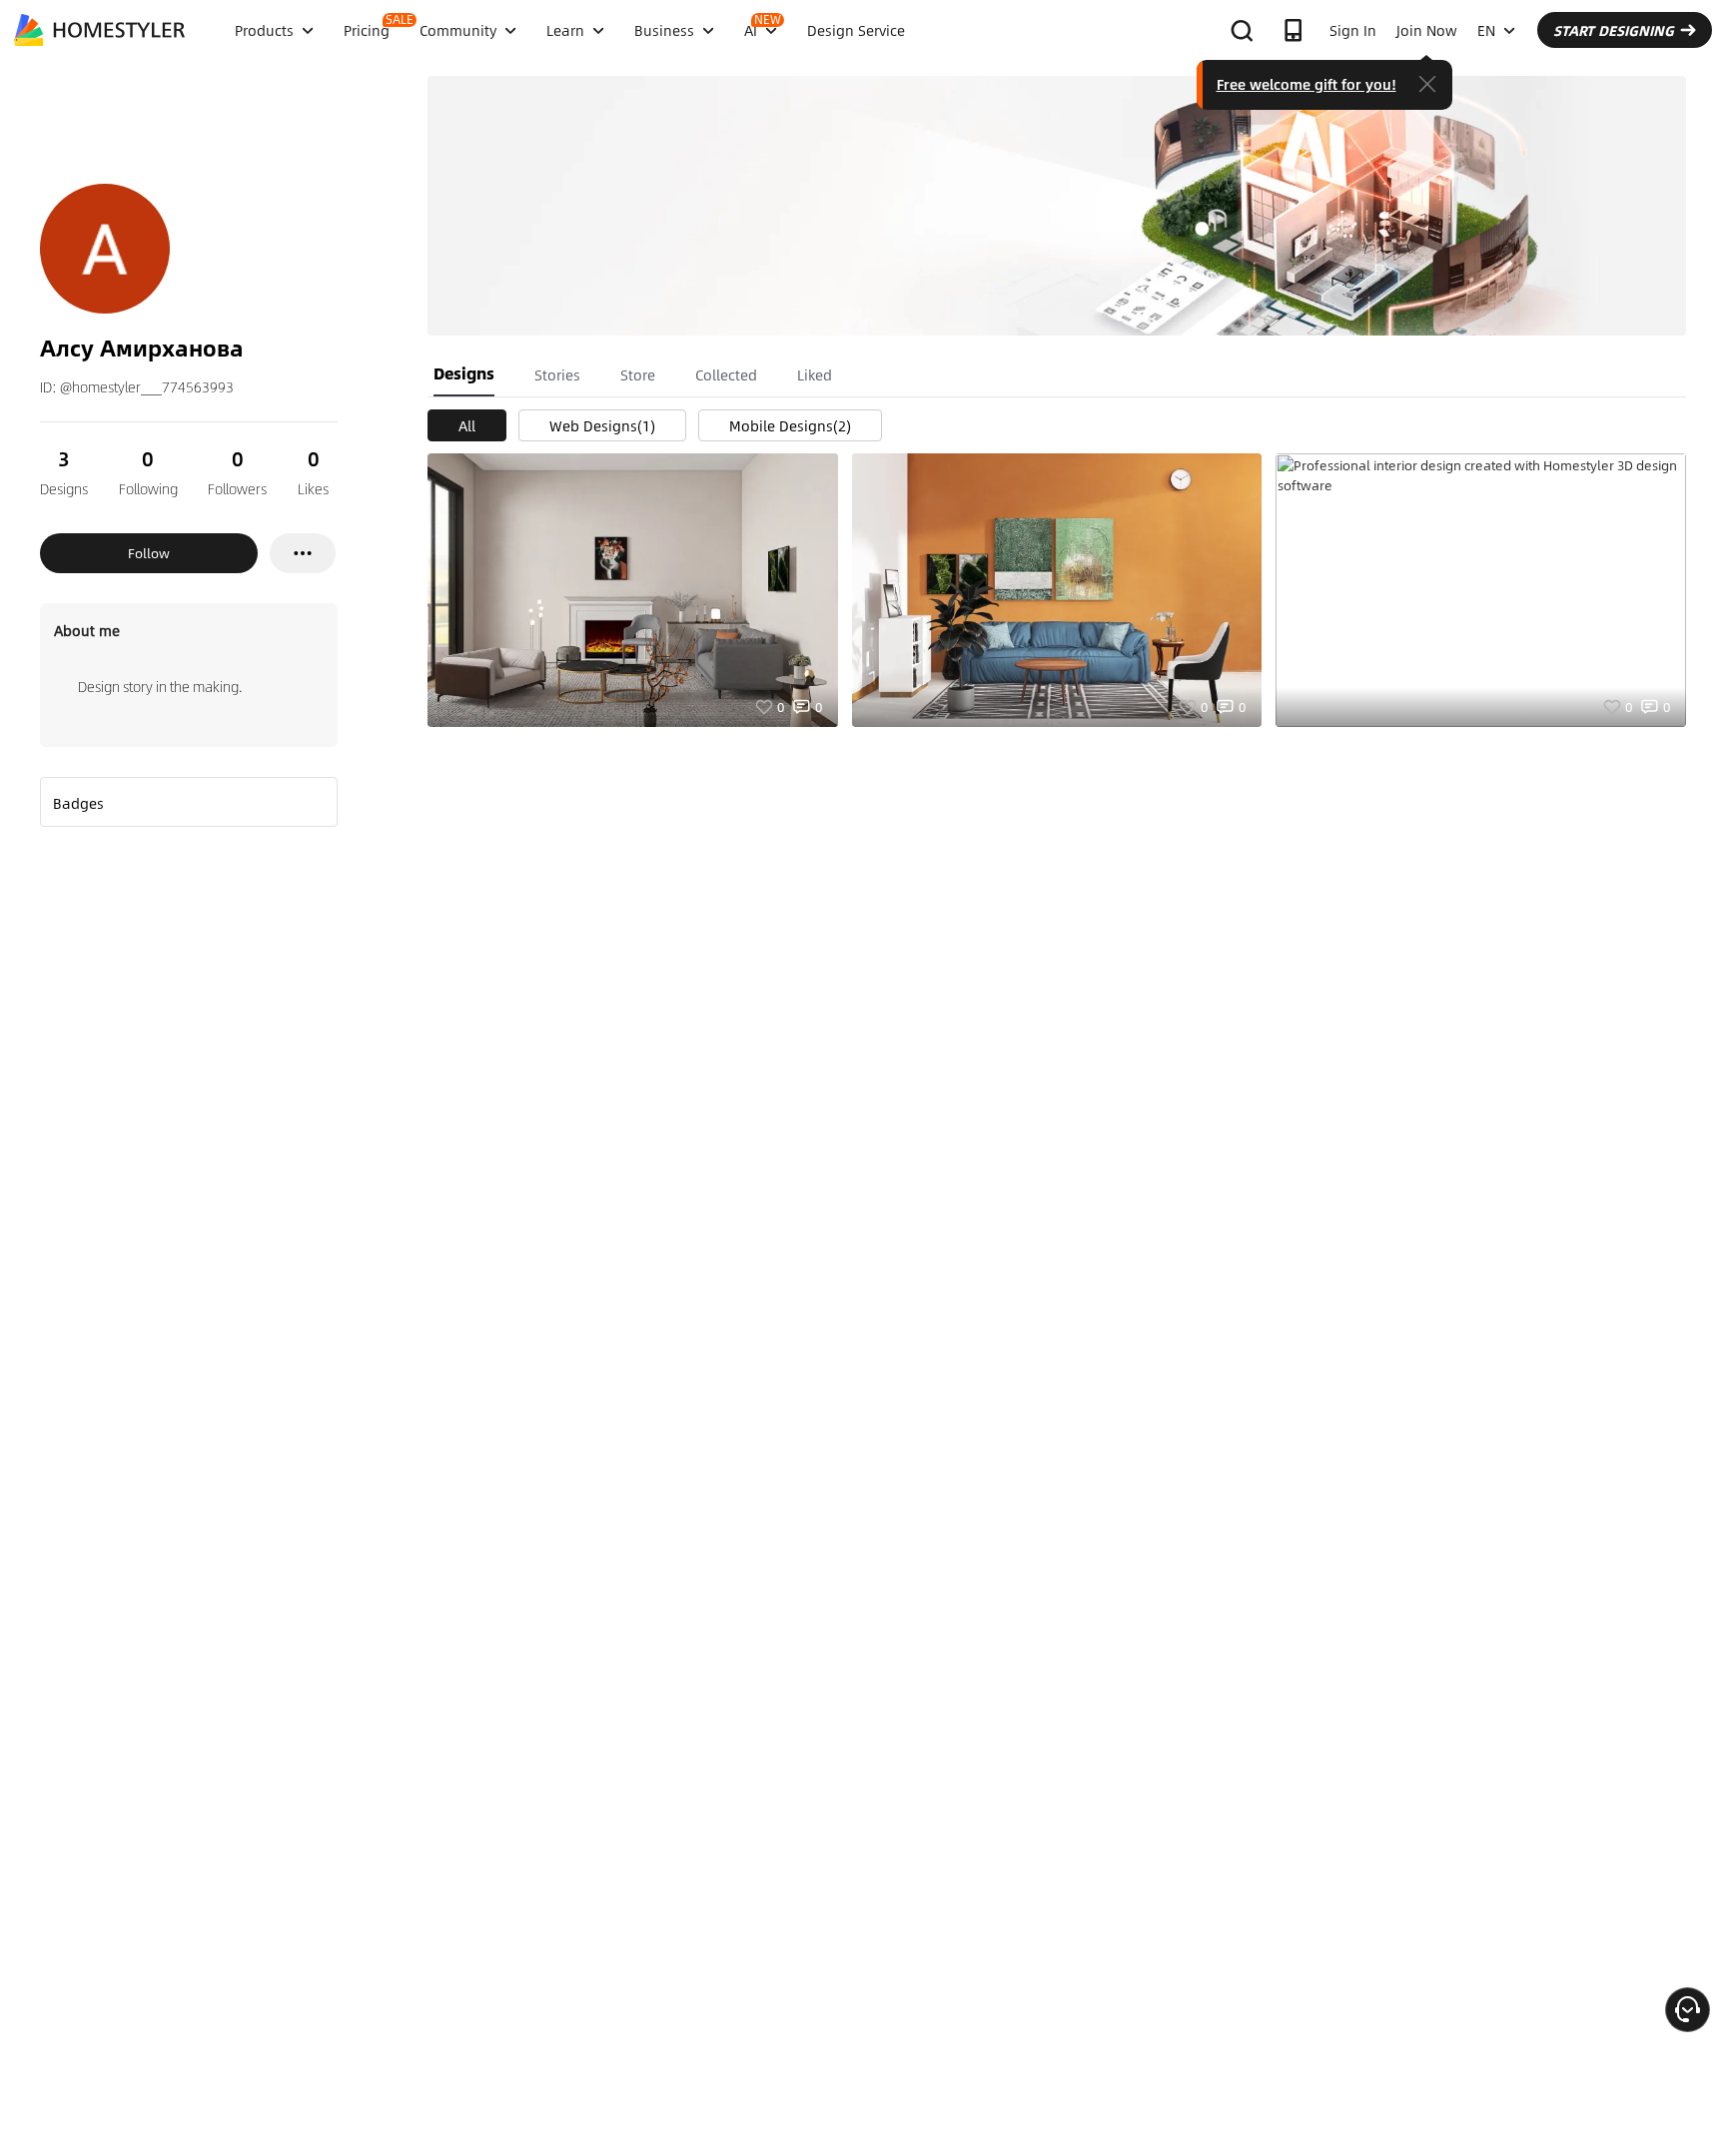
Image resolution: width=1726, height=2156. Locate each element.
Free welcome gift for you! (1306, 84)
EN (1486, 30)
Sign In (1353, 30)
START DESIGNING (1614, 30)
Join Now (1427, 30)
